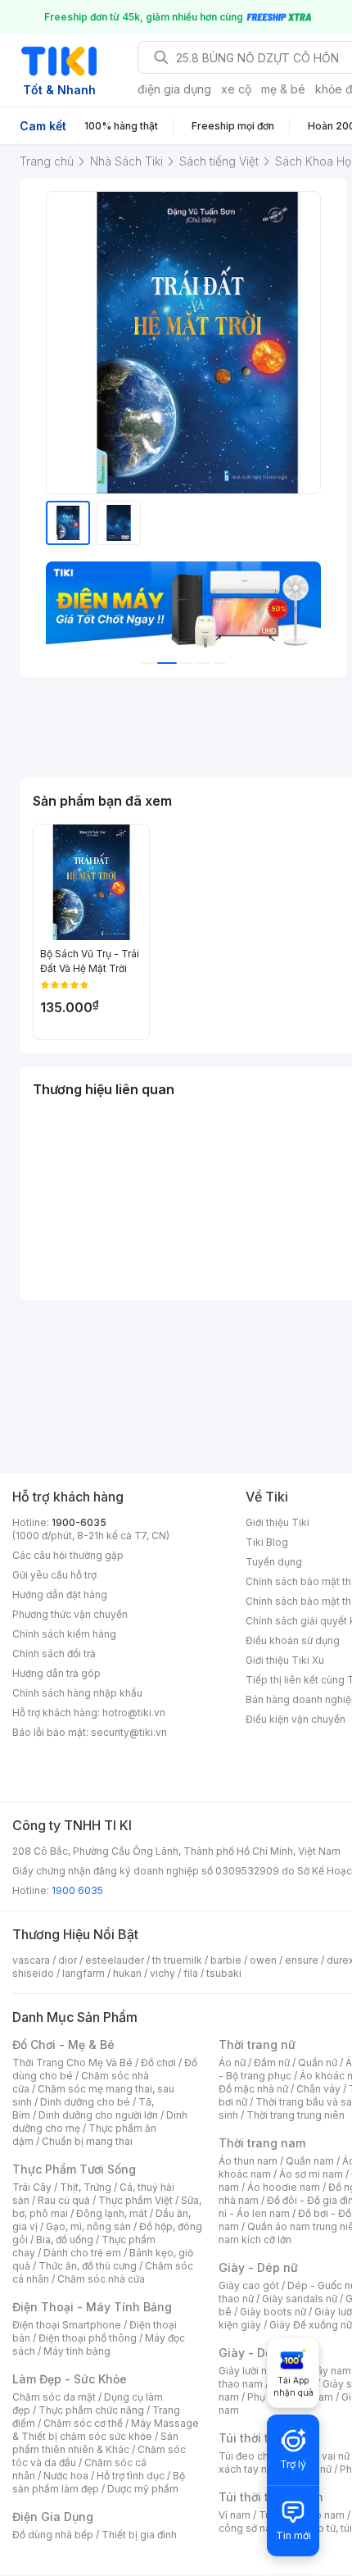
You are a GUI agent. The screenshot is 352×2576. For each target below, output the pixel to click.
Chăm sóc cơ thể (83, 2423)
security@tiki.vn (129, 1732)
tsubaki (224, 1973)
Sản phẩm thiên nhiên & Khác (95, 2443)
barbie (226, 1960)
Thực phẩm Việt (135, 2200)
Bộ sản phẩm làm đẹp (99, 2482)
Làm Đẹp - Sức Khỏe (70, 2379)
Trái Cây (32, 2187)
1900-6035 (79, 1522)
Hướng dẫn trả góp (56, 1673)
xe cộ (236, 89)
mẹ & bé (283, 89)
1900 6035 (77, 1890)
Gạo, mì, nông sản (88, 2226)
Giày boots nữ (273, 2312)
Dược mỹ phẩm (143, 2489)
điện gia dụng (174, 89)
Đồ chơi (158, 2063)
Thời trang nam (262, 2143)
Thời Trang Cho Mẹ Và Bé (72, 2063)
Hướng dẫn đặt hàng (60, 1595)
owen (263, 1960)
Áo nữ (232, 2063)
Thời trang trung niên (296, 2115)
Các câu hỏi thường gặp (68, 1555)
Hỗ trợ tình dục (131, 2476)
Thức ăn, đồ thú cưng (88, 2266)
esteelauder (115, 1960)
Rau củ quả (64, 2200)
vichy (162, 1973)
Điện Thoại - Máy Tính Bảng (92, 2307)
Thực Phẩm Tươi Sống (74, 2169)
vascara (31, 1960)
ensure (302, 1960)
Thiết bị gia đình (139, 2535)
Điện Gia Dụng (53, 2517)
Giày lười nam (250, 2371)
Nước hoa (66, 2476)
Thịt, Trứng (86, 2187)
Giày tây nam (320, 2371)
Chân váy (318, 2089)
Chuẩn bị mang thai (87, 2141)
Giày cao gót (249, 2285)
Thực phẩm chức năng (91, 2410)
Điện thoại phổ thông (88, 2338)
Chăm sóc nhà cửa (101, 2279)
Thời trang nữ (257, 2044)
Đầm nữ (272, 2063)
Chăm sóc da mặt (54, 2397)
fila (191, 1973)
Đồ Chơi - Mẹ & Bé (63, 2044)
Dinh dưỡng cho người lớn (98, 2115)
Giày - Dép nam (263, 2353)
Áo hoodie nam (284, 2187)
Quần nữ (318, 2063)
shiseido (33, 1973)
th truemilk (177, 1960)
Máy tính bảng (77, 2351)
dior (68, 1960)
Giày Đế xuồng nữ (311, 2325)
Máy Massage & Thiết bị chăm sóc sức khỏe (106, 2430)
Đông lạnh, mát (112, 2213)
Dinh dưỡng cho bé (85, 2102)
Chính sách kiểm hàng (64, 1634)
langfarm (83, 1973)
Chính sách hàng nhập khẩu (77, 1693)
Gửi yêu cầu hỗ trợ (54, 1575)
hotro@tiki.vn (134, 1713)
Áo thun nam (248, 2161)
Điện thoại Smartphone (67, 2325)
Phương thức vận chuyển (70, 1614)
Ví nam (235, 2515)
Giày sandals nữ (300, 2299)
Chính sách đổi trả (54, 1654)
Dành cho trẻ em (82, 2253)
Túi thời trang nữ (266, 2438)
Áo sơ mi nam (311, 2174)
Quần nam (310, 2161)
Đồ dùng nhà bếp (53, 2535)
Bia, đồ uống (65, 2240)
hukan (127, 1973)
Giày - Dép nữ (258, 2267)
